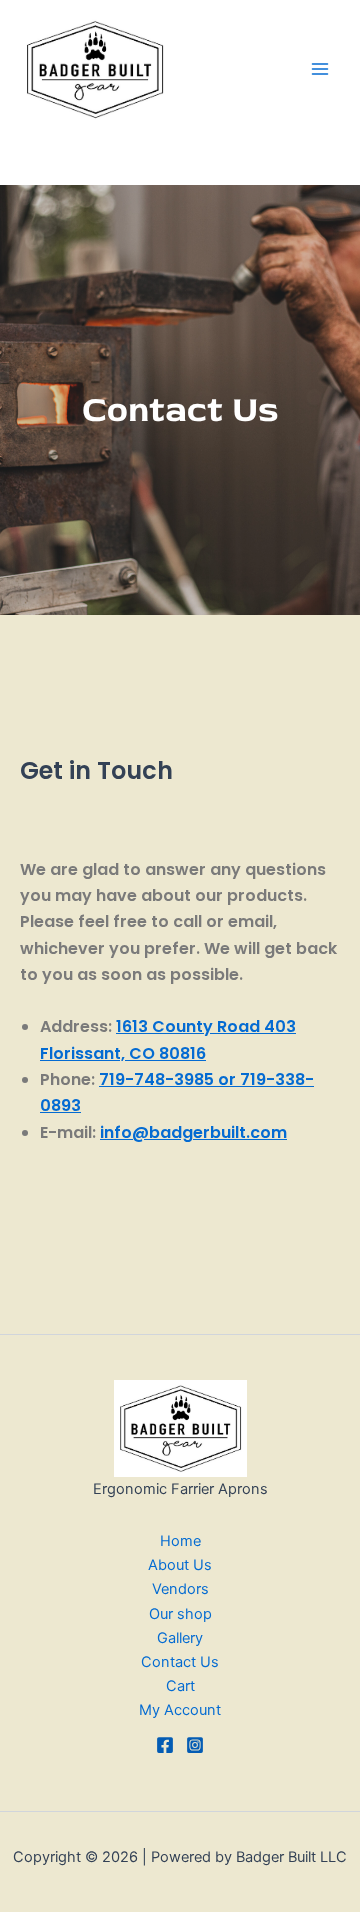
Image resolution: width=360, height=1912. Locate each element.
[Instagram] (195, 1745)
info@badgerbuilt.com (193, 1132)
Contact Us (180, 1662)
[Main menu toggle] (320, 69)
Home (180, 1541)
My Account (180, 1710)
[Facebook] (165, 1745)
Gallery (180, 1638)
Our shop (180, 1614)
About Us (180, 1565)
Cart (180, 1686)
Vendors (180, 1589)
